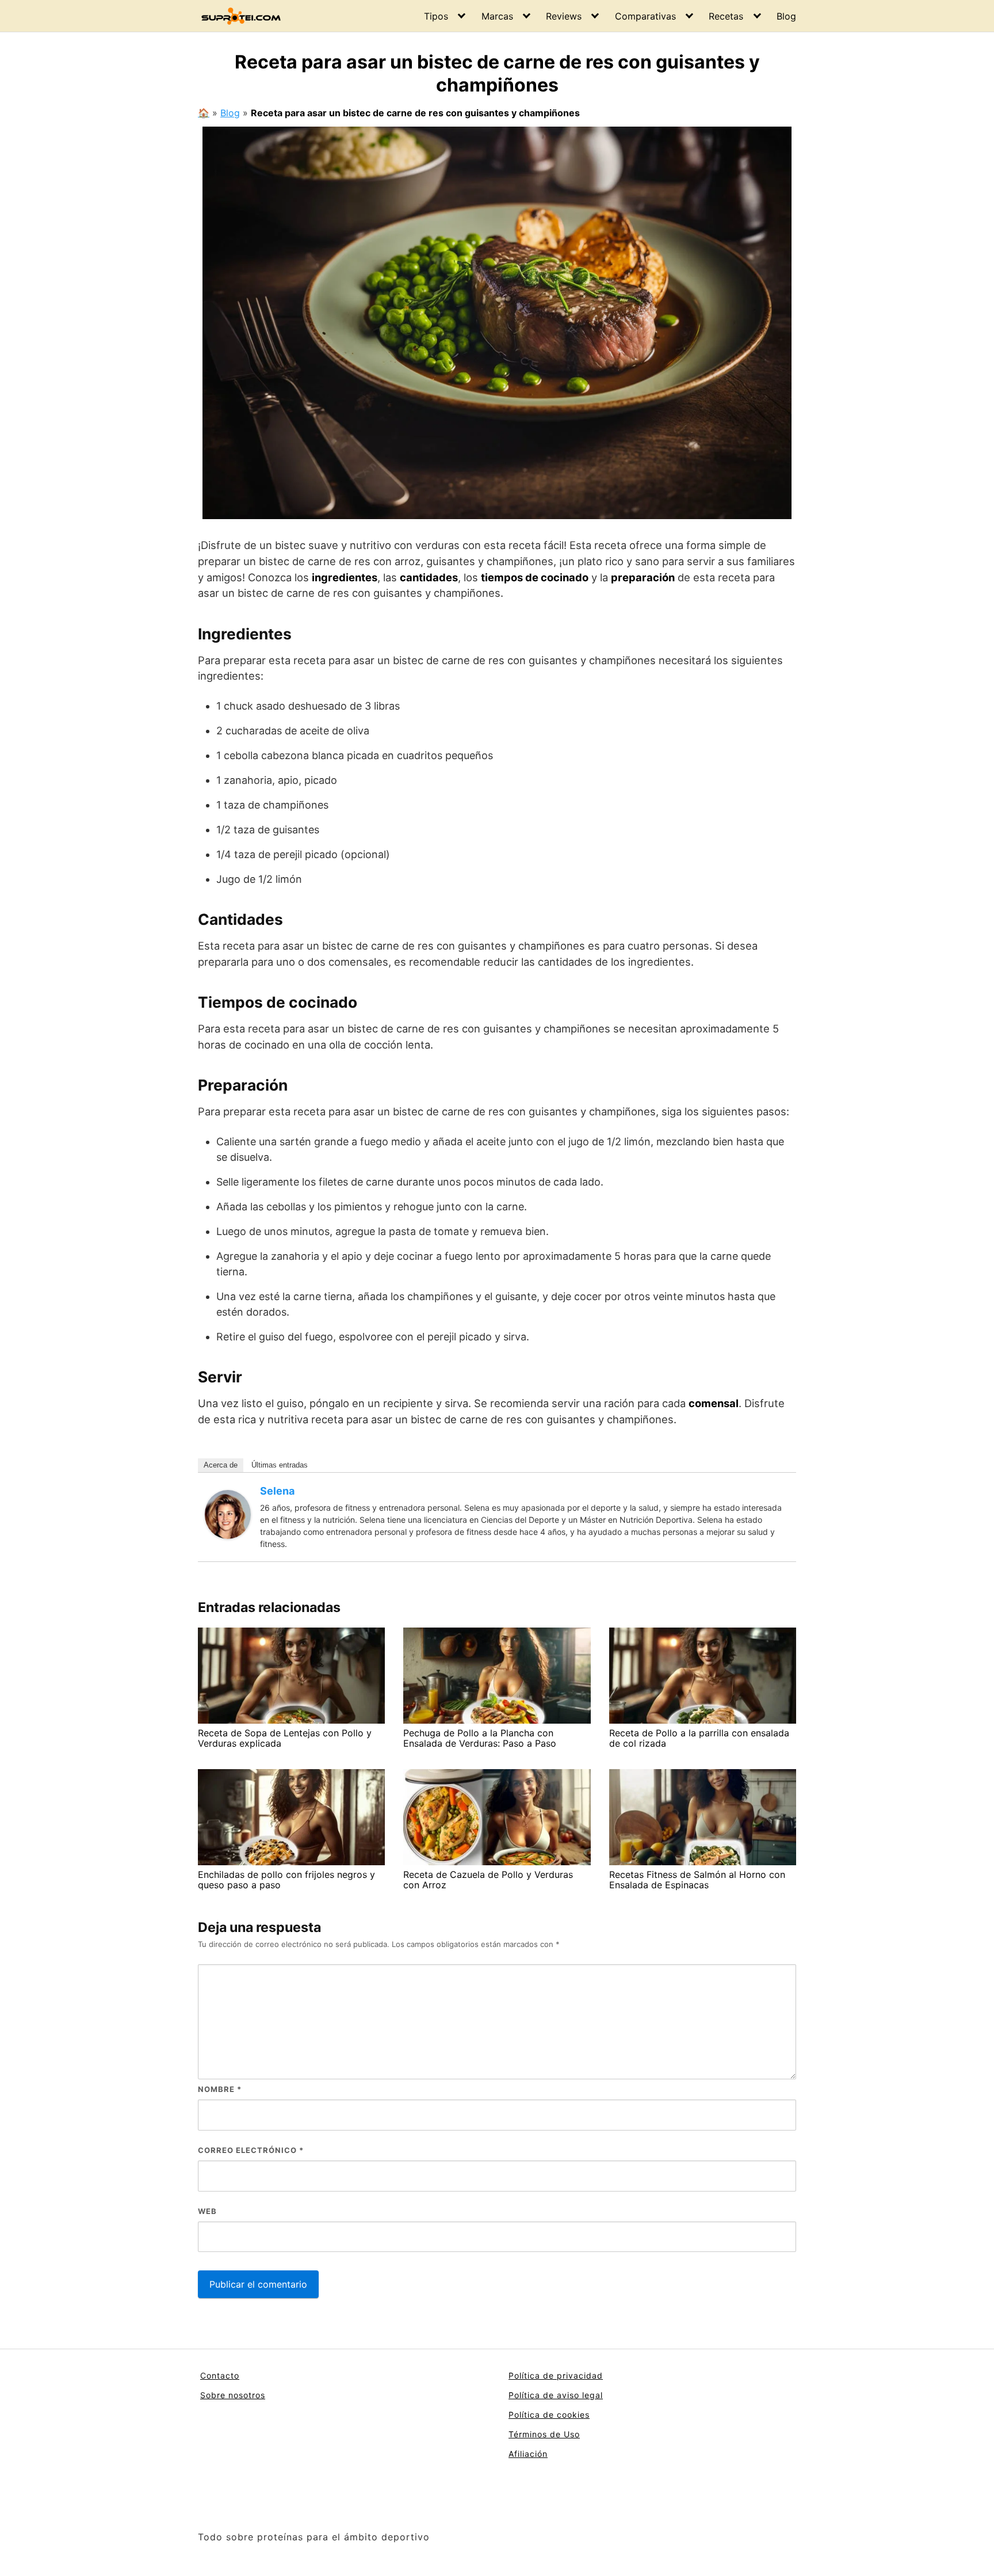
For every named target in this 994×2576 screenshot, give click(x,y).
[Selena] (228, 1514)
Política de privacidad (556, 2375)
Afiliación (528, 2454)
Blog (786, 16)
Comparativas (645, 16)
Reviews (564, 16)
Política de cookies (549, 2415)
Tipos (436, 16)
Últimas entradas (280, 1465)
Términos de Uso (544, 2434)
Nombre (220, 2089)
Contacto (220, 2375)
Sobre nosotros (233, 2395)
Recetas (726, 16)
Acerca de (221, 1465)
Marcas (497, 16)
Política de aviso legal (556, 2395)
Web (207, 2211)
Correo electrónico (251, 2150)
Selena (277, 1491)
